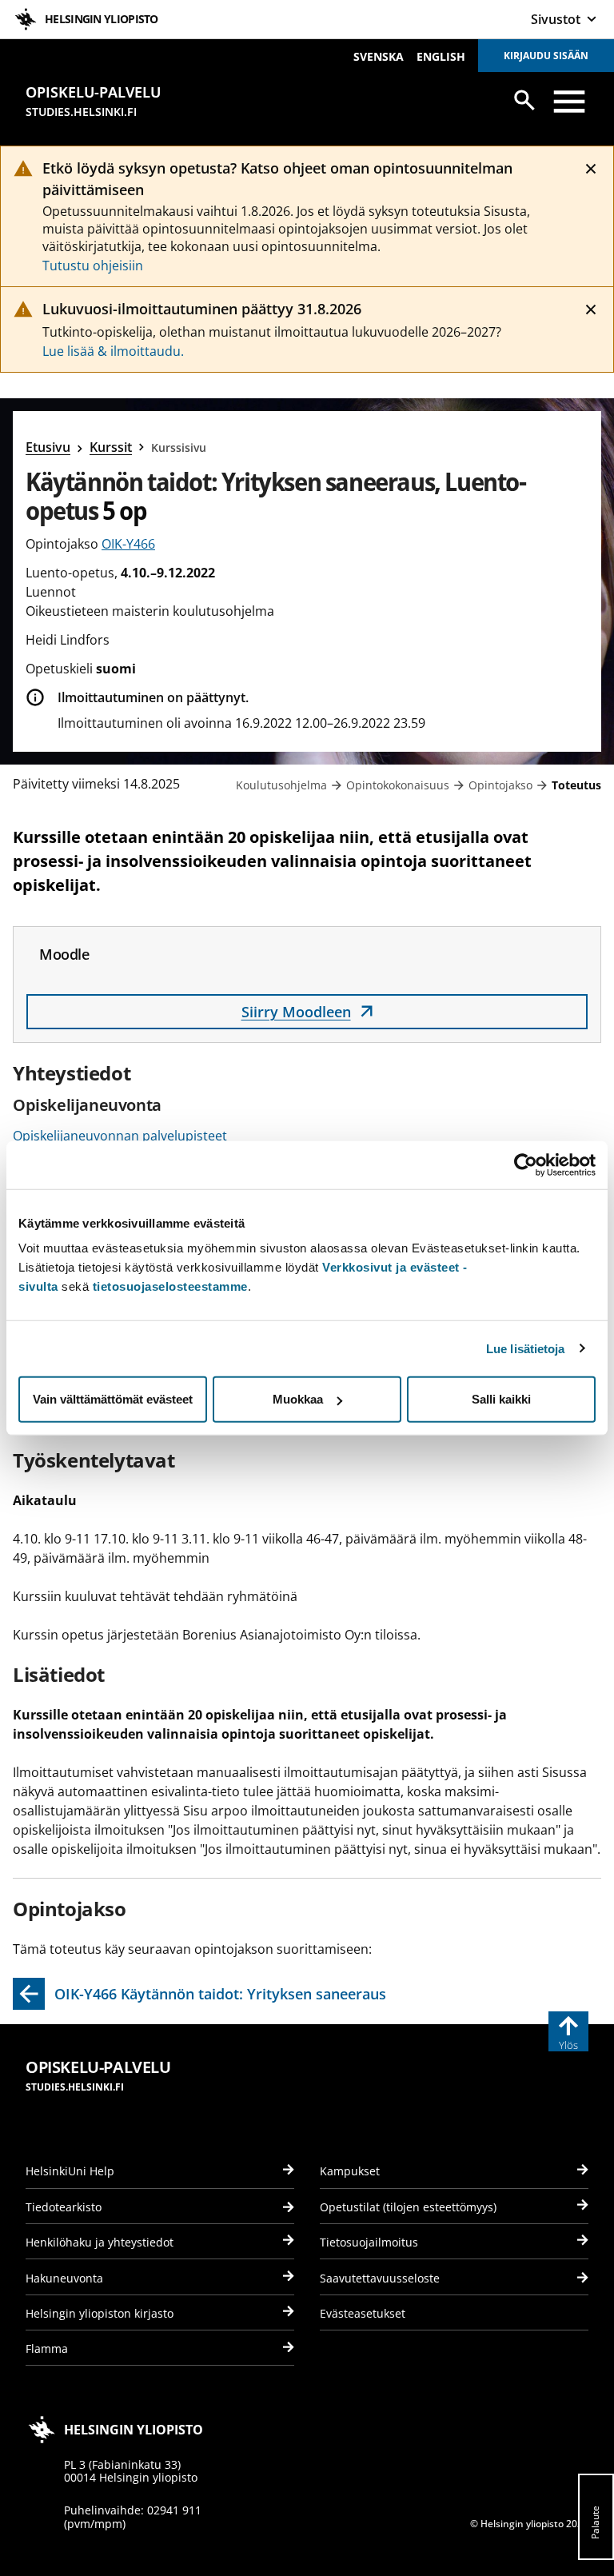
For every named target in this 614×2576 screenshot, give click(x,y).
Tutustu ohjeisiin (93, 266)
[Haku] (524, 100)
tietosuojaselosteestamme (170, 1286)
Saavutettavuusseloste (380, 2278)
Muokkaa (298, 1399)
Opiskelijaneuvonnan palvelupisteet (120, 1136)
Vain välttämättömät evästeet (113, 1399)
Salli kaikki (501, 1399)
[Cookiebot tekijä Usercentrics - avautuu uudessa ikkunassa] (526, 1164)
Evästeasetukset (363, 2313)
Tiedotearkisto (64, 2207)
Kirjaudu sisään (546, 56)
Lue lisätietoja (526, 1348)
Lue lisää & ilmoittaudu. (113, 351)
